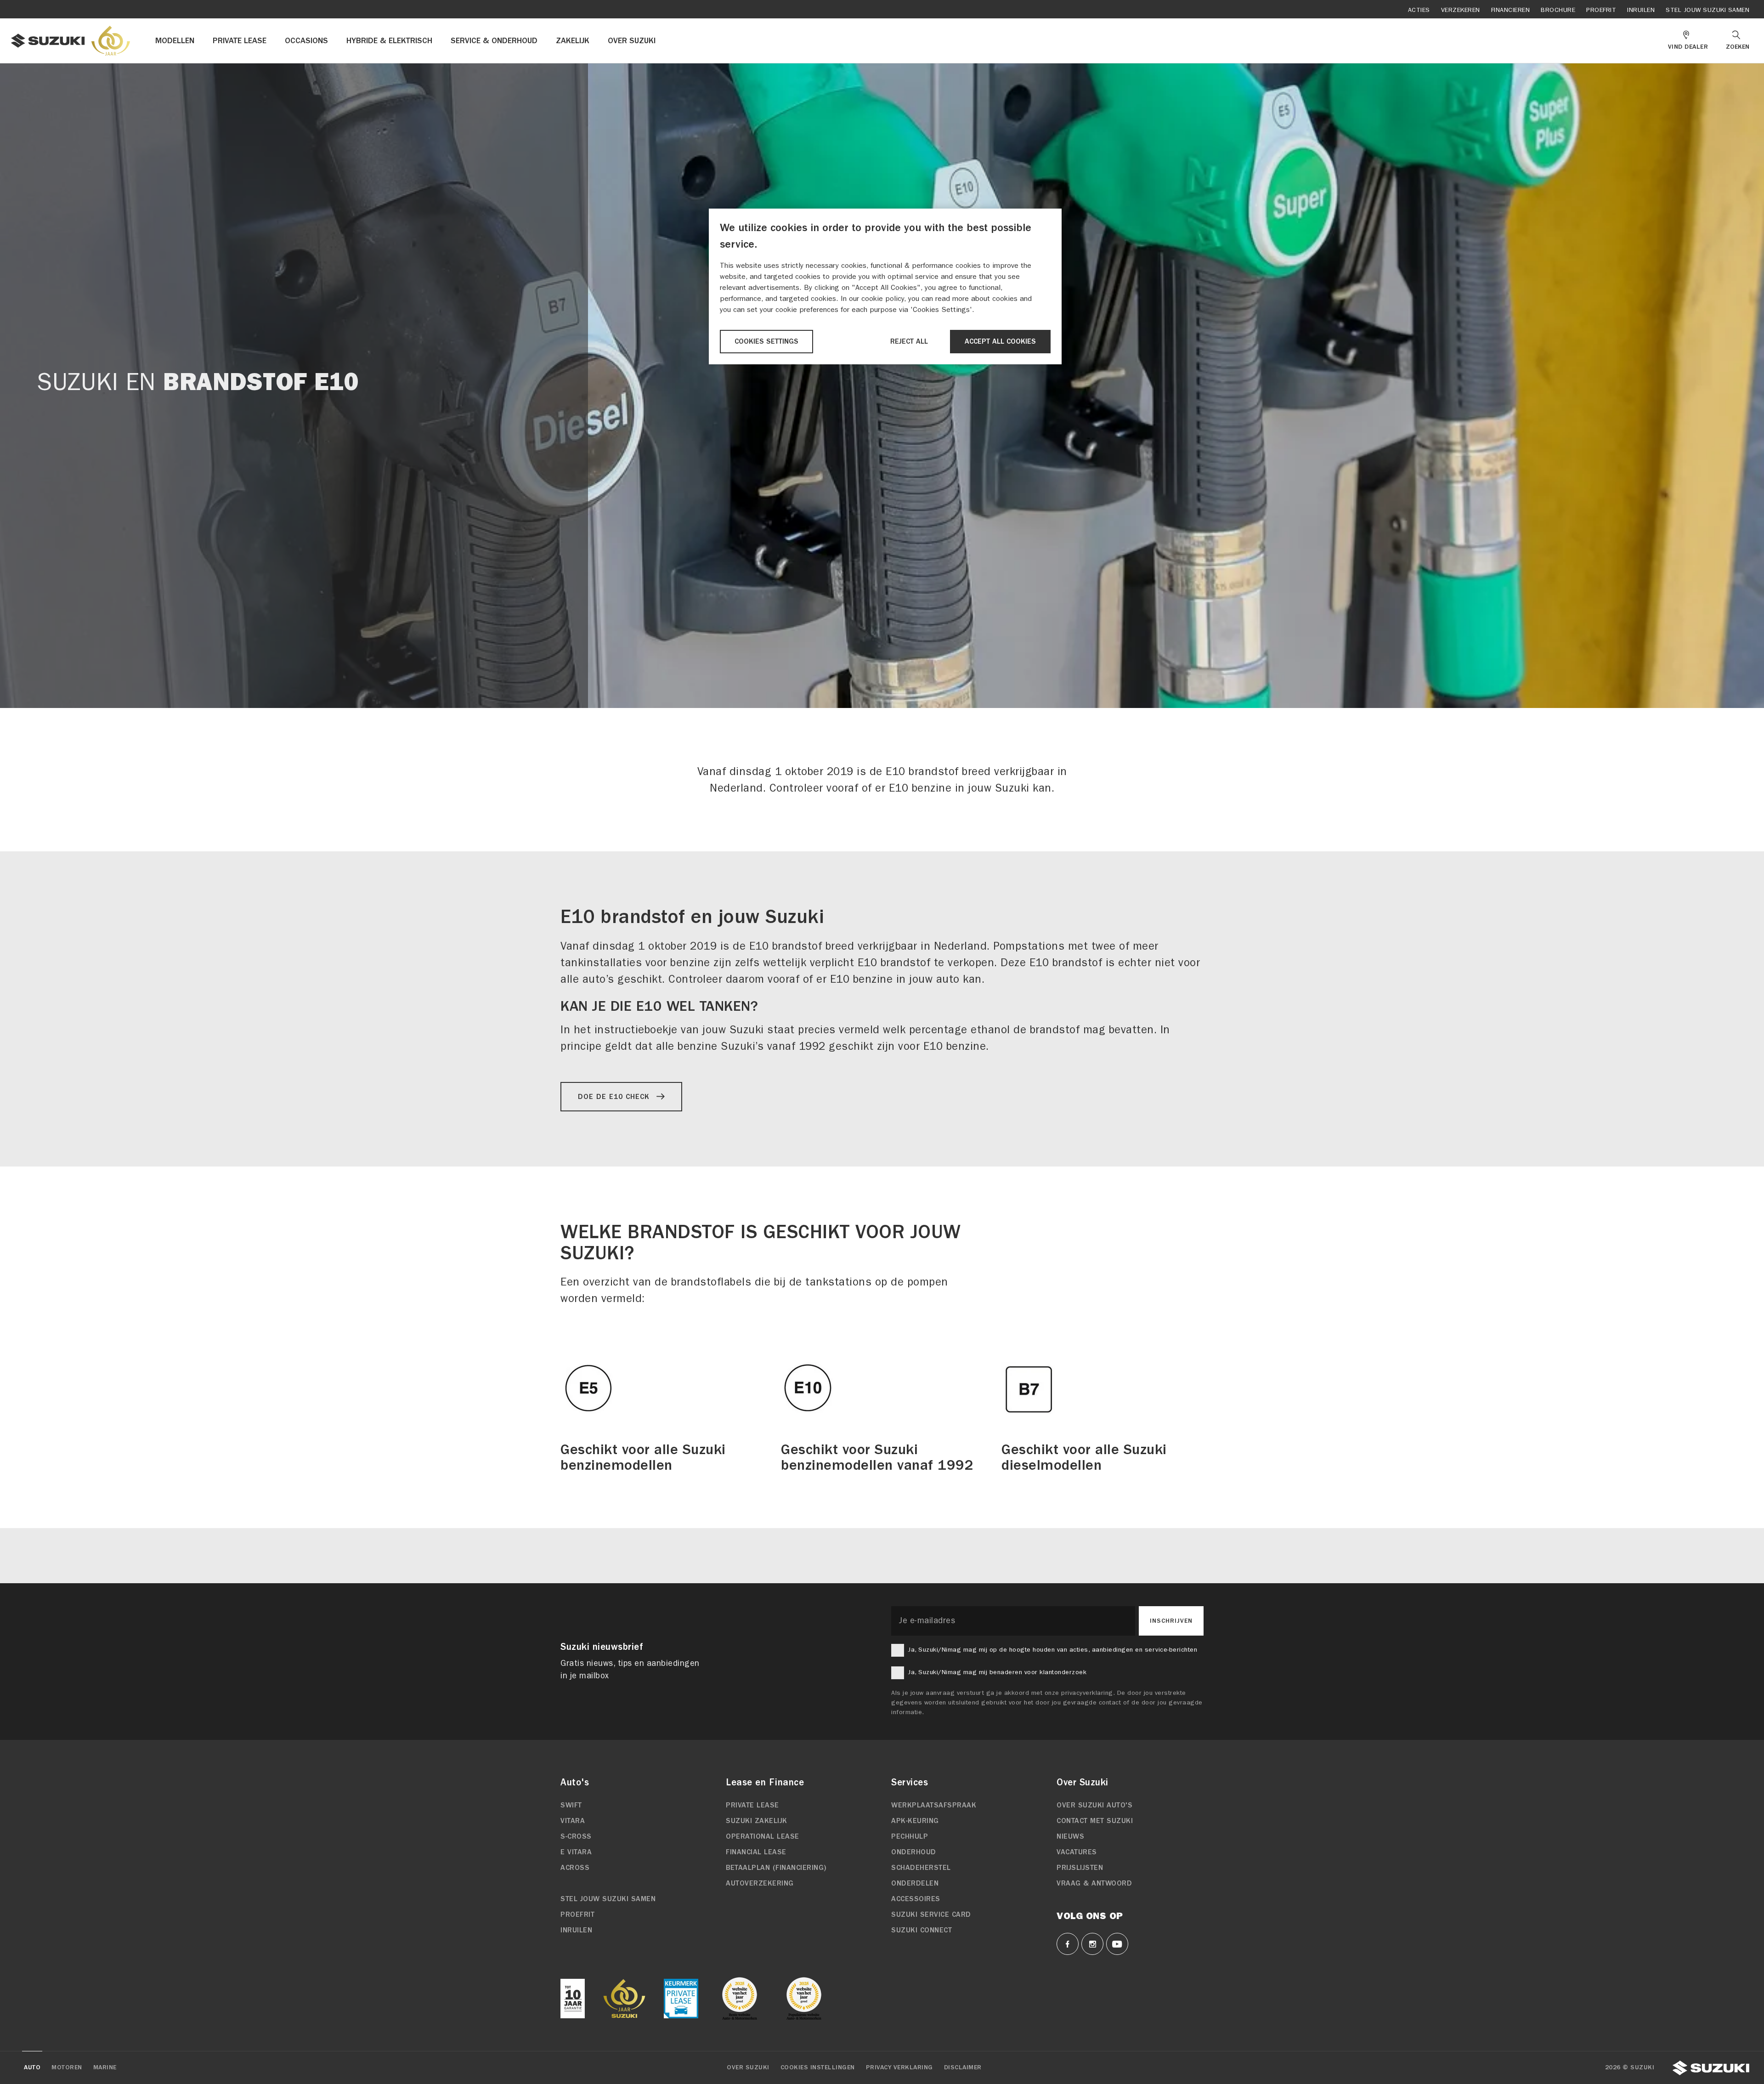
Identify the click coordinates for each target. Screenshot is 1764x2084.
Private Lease (752, 1805)
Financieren (1511, 10)
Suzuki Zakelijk (757, 1821)
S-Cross (576, 1836)
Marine (105, 2067)
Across (575, 1868)
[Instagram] (1092, 1944)
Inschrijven (1171, 1621)
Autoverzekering (760, 1883)
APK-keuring (915, 1821)
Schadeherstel (921, 1868)
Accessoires (916, 1899)
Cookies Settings (766, 341)
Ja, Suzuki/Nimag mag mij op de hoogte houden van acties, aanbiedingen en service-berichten (1052, 1650)
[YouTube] (1117, 1944)
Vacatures (1077, 1852)
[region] (885, 286)
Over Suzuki (748, 2067)
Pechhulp (910, 1836)
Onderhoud (914, 1852)
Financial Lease (756, 1852)
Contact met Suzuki (1095, 1821)
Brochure (1558, 10)
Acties (1419, 10)
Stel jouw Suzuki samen (1707, 10)
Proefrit (1601, 10)
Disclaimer (963, 2067)
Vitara (573, 1821)
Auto (32, 2067)
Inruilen (1641, 10)
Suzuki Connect (922, 1930)
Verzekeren (1461, 10)
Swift (571, 1805)
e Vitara (576, 1852)
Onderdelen (915, 1883)
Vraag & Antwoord (1094, 1883)
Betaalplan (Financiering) (776, 1868)
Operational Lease (763, 1836)
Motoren (67, 2067)
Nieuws (1070, 1836)
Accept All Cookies (1000, 341)
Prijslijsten (1080, 1868)
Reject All (909, 341)
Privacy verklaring (899, 2067)
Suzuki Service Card (931, 1914)
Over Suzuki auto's (1094, 1805)
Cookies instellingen (818, 2067)
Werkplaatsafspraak (934, 1805)
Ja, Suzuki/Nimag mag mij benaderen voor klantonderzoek (997, 1672)
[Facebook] (1068, 1944)
